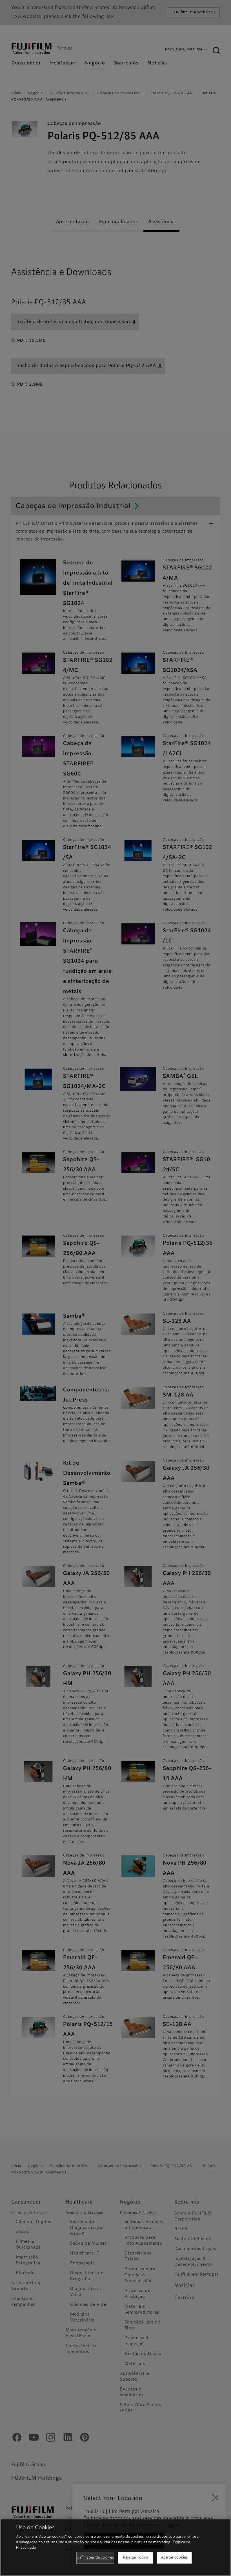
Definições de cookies (95, 2558)
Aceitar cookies (174, 2558)
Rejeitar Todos (136, 2558)
